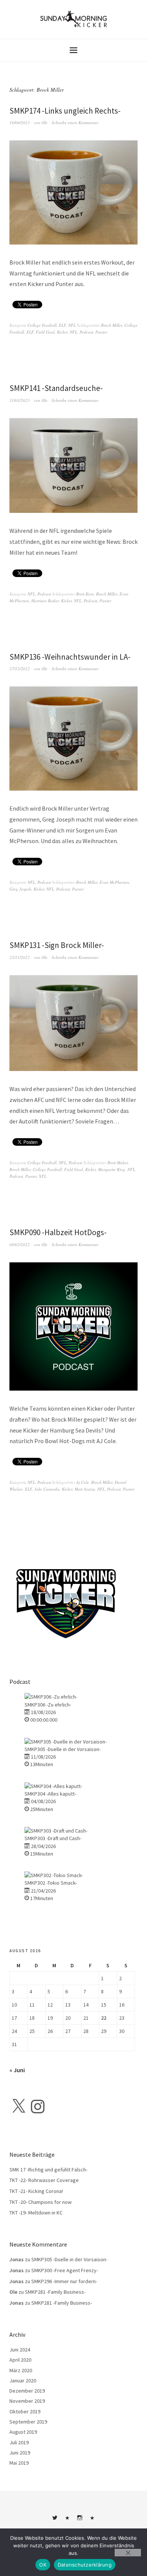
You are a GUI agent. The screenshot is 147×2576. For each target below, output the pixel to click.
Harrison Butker (45, 601)
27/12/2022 (20, 669)
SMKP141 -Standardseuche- (56, 388)
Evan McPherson (114, 882)
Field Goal (45, 332)
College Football (42, 325)
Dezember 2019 (27, 2391)
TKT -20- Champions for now (41, 2202)
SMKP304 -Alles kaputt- (50, 1794)
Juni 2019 (20, 2453)
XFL (43, 1176)
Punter (101, 332)
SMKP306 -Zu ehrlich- (48, 1705)
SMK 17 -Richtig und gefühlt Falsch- (48, 2170)
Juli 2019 (19, 2442)
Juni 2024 (20, 2350)
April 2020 (20, 2360)
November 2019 (27, 2401)
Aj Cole (83, 1482)
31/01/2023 (20, 400)
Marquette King (112, 1169)
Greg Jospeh (20, 889)
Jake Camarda (47, 1489)
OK (43, 2565)
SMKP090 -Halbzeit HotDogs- (58, 1232)
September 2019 (28, 2422)
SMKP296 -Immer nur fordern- (64, 2281)
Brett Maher (118, 1163)
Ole (44, 122)
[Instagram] (38, 2107)
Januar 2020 (23, 2381)
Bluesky (67, 2521)
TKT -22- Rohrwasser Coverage (44, 2180)
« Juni (17, 2070)
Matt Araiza (85, 1489)
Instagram (80, 2521)
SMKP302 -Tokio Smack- (51, 1883)
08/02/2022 (20, 1244)
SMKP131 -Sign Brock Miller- (57, 945)
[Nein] (128, 2553)
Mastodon (92, 2521)
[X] (18, 2107)
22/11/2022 (20, 957)
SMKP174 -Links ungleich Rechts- (65, 111)
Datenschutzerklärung (85, 2565)
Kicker (62, 332)
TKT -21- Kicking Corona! (36, 2191)
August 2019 (23, 2432)
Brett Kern (85, 594)
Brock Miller (112, 325)
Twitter (55, 2521)
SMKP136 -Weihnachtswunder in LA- (70, 657)
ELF (62, 325)
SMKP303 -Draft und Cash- (53, 1838)
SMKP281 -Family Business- (55, 2292)
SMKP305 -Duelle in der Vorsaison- (63, 1749)
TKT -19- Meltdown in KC (36, 2213)
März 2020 (21, 2370)
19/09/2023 (20, 122)
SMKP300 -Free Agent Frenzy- (65, 2270)
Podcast (86, 332)
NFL (72, 325)
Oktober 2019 (25, 2411)
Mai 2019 (19, 2463)
